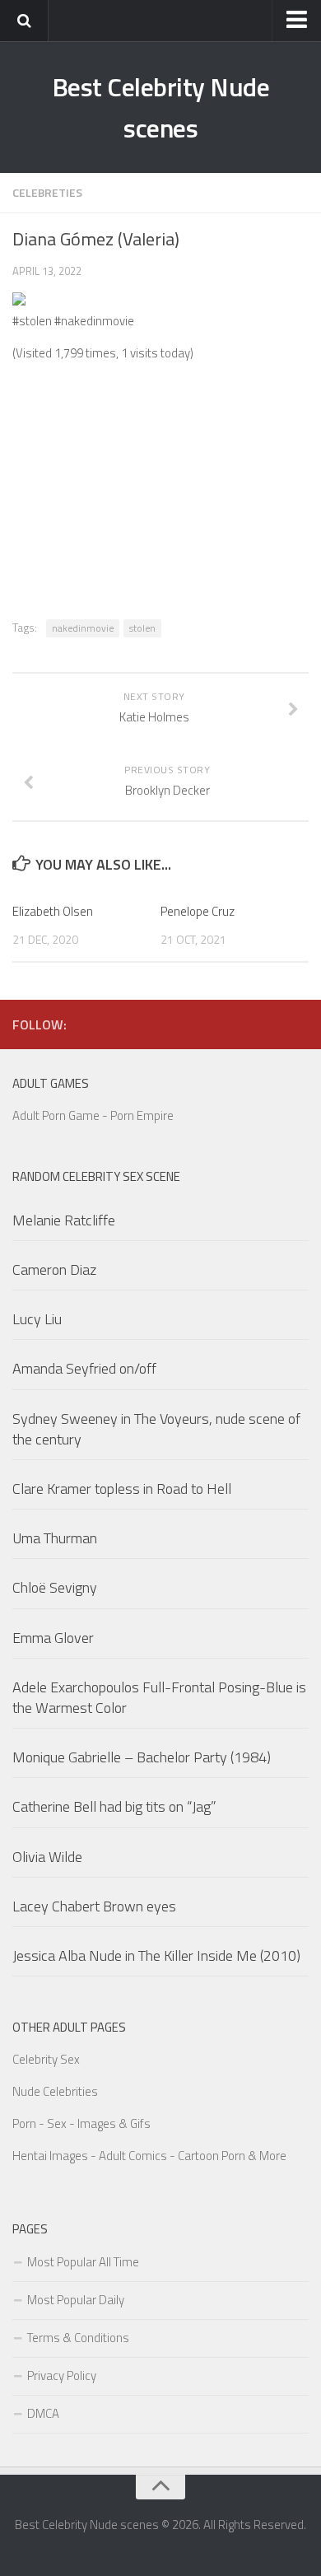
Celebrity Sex (46, 2059)
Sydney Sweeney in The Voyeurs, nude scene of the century (156, 1429)
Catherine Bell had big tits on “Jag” (114, 1806)
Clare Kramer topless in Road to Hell (122, 1489)
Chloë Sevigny (55, 1587)
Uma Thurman (55, 1538)
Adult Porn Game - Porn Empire (93, 1115)
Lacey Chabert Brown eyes (94, 1906)
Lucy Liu (37, 1319)
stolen (142, 628)
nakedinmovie (83, 628)
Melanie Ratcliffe (64, 1220)
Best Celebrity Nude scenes (161, 107)
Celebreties (47, 192)
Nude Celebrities (55, 2091)
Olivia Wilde (47, 1857)
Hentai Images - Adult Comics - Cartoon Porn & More (149, 2156)
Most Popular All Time (83, 2262)
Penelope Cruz (198, 911)
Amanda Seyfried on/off (84, 1368)
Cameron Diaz (54, 1269)
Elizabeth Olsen (53, 911)
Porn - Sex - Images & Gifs (81, 2123)
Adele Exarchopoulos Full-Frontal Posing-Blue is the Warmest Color (159, 1697)
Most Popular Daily (76, 2300)
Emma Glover (53, 1638)
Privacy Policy (62, 2375)
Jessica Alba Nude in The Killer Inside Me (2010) (156, 1955)
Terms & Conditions (78, 2338)
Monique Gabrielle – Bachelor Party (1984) (142, 1757)
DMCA (43, 2413)
